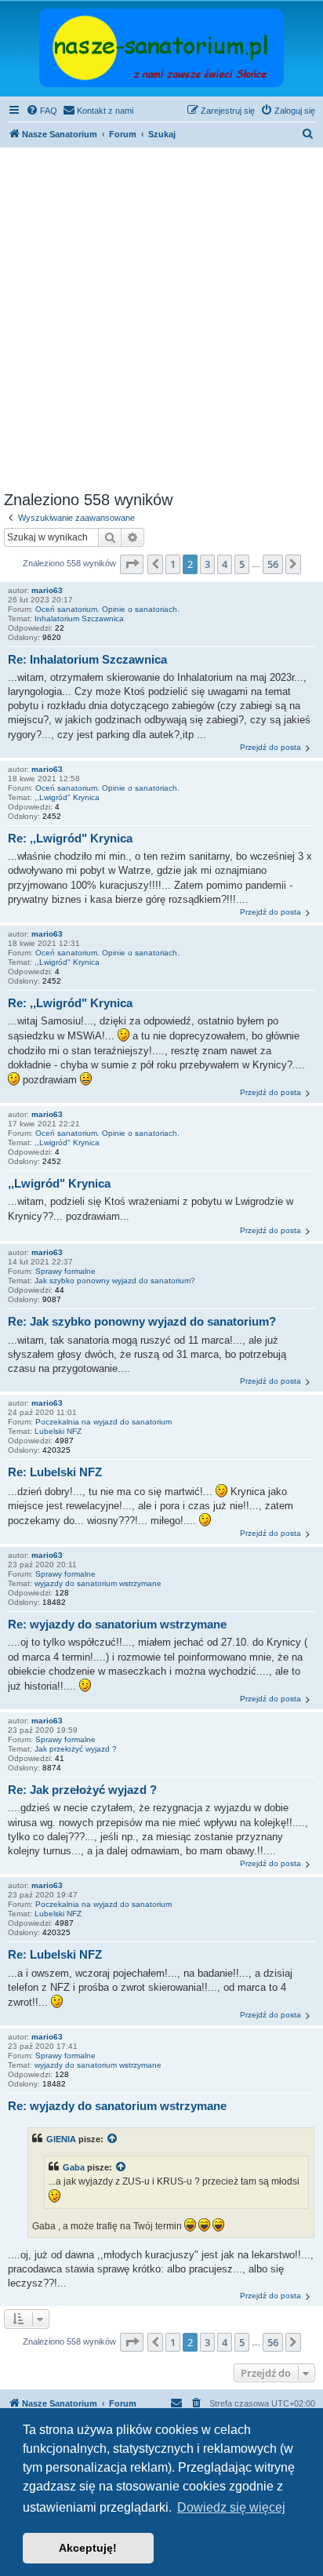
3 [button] (207, 564)
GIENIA (61, 2139)
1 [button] (173, 564)
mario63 (47, 590)
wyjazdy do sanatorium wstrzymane (98, 1583)
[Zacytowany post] (113, 2139)
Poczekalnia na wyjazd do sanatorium (103, 1422)
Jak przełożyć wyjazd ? (76, 1749)
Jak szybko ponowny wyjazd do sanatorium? (115, 1281)
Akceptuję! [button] (88, 2548)
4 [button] (225, 564)
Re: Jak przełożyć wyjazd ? (82, 1790)
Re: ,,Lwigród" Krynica (70, 838)
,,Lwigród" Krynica (67, 797)
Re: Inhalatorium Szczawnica (87, 659)
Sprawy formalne (65, 1271)
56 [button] (273, 564)
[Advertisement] (161, 322)
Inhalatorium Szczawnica (79, 619)
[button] (132, 564)
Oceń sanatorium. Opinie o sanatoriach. (107, 609)
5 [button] (242, 564)
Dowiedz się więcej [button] (231, 2507)
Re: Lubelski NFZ (55, 1472)
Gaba (74, 2167)
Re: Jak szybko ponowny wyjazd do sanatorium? (142, 1321)
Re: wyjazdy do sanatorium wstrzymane (117, 1624)
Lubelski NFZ (58, 1431)
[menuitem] (42, 111)
